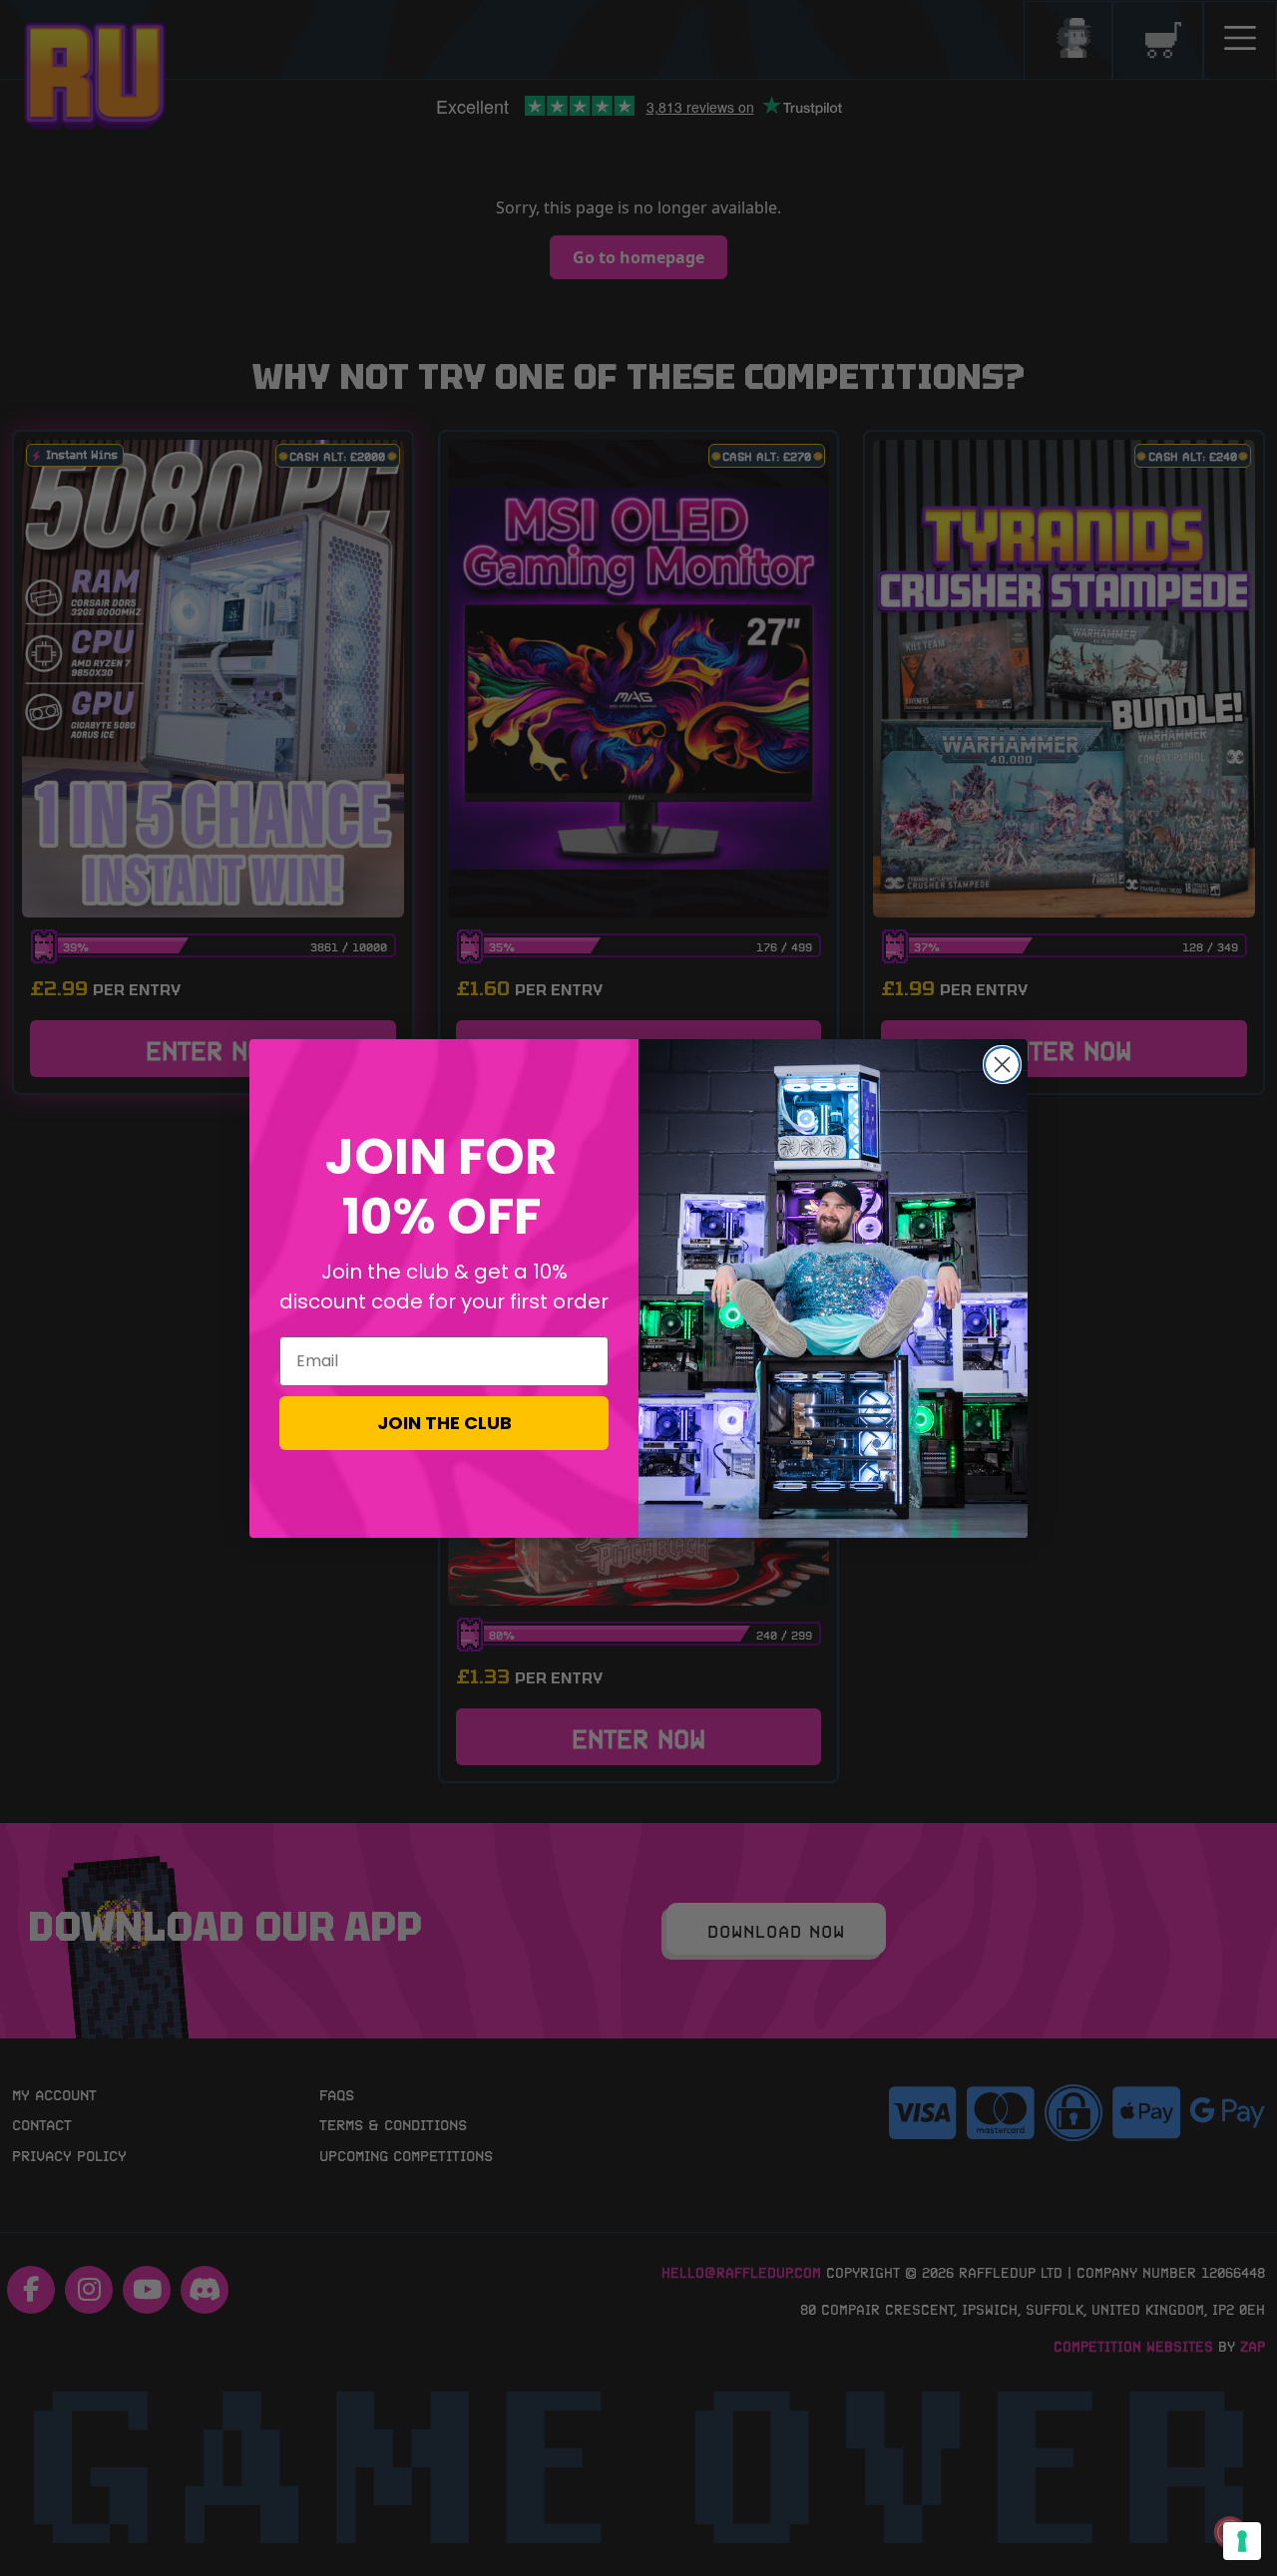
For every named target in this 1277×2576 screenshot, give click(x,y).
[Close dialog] (1002, 1065)
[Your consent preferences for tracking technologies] (1242, 2541)
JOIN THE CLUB (444, 1423)
